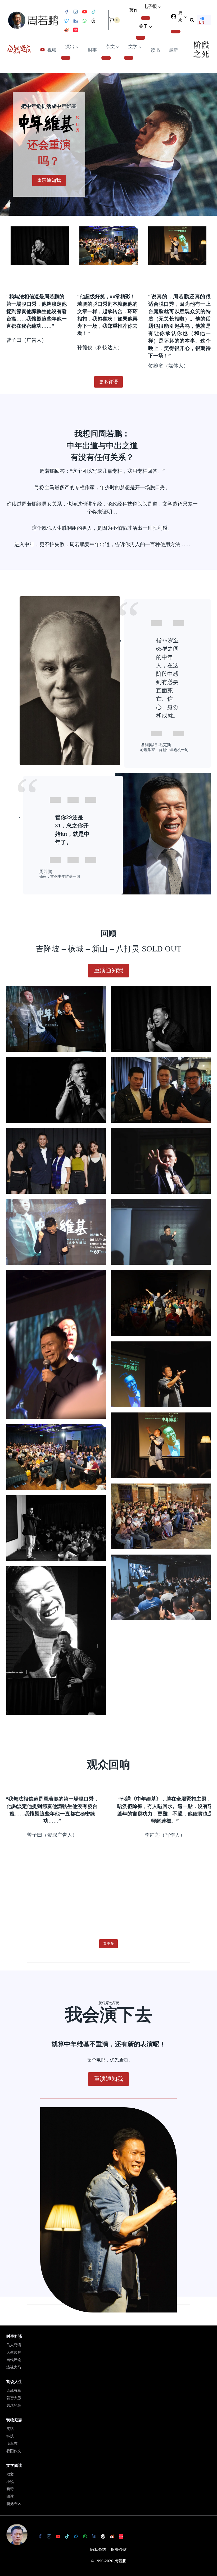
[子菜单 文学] (129, 58)
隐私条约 (98, 2549)
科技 (10, 2436)
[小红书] (75, 30)
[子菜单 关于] (141, 38)
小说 (10, 2482)
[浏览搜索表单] (192, 20)
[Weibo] (66, 30)
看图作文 (14, 2451)
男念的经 (14, 2405)
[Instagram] (75, 12)
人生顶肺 (14, 2352)
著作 (134, 10)
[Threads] (93, 21)
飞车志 (12, 2444)
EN (202, 22)
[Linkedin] (75, 21)
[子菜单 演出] (66, 58)
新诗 (10, 2489)
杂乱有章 (14, 2391)
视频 (52, 50)
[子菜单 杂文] (106, 58)
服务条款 (119, 2549)
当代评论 (14, 2360)
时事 (92, 50)
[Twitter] (66, 21)
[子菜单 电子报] (146, 18)
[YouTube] (84, 12)
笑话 (10, 2429)
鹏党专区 (14, 2504)
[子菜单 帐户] (176, 32)
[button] (186, 17)
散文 (10, 2474)
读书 (155, 50)
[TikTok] (93, 12)
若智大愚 (14, 2398)
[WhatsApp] (84, 21)
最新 (173, 50)
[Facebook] (66, 12)
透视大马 (14, 2367)
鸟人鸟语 (14, 2345)
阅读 (10, 2496)
